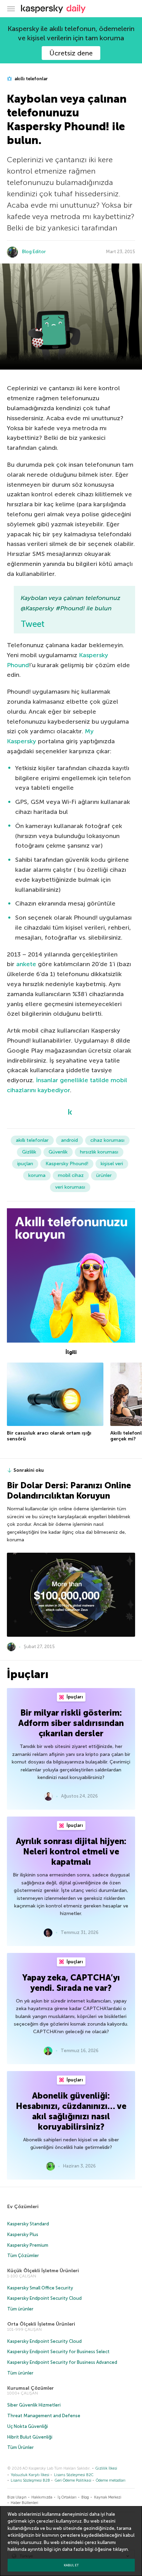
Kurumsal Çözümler (31, 2388)
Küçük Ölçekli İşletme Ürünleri (43, 2271)
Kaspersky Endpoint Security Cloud (44, 2298)
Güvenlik (58, 1152)
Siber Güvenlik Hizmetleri (34, 2405)
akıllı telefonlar (31, 79)
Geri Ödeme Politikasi (73, 2480)
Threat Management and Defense (44, 2416)
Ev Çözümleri (23, 2207)
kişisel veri (112, 1164)
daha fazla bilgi (78, 2549)
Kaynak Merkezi (108, 2497)
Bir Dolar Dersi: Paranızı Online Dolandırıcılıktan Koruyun (69, 1491)
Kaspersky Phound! (67, 1164)
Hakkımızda (42, 2497)
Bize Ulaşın (17, 2497)
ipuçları (25, 1164)
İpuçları (74, 1697)
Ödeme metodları (111, 2480)
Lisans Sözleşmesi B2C (74, 2475)
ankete (26, 964)
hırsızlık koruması (99, 1152)
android (69, 1140)
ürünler (104, 1175)
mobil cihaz (71, 1175)
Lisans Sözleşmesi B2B (30, 2480)
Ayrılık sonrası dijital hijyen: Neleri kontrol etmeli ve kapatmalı (71, 1851)
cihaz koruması (107, 1140)
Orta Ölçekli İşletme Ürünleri (41, 2324)
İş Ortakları (67, 2497)
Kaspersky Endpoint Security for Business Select (58, 2352)
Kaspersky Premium (28, 2245)
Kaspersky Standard (28, 2224)
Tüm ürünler (20, 2309)
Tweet (33, 624)
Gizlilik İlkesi (106, 2468)
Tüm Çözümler (23, 2256)
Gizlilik (29, 1152)
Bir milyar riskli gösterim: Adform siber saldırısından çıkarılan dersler (71, 1723)
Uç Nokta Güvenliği (28, 2426)
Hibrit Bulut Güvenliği (30, 2437)
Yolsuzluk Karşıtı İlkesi (30, 2475)
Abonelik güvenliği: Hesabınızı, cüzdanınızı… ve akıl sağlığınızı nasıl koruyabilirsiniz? (71, 2111)
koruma (37, 1175)
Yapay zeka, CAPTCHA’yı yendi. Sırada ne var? (71, 1983)
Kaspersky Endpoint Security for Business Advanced (62, 2362)
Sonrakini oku (29, 1470)
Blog (85, 2497)
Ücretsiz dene (71, 53)
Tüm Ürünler (21, 2447)
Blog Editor (34, 252)
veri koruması (70, 1187)
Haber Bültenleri (24, 2503)
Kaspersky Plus (23, 2234)
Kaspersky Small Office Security (40, 2288)
